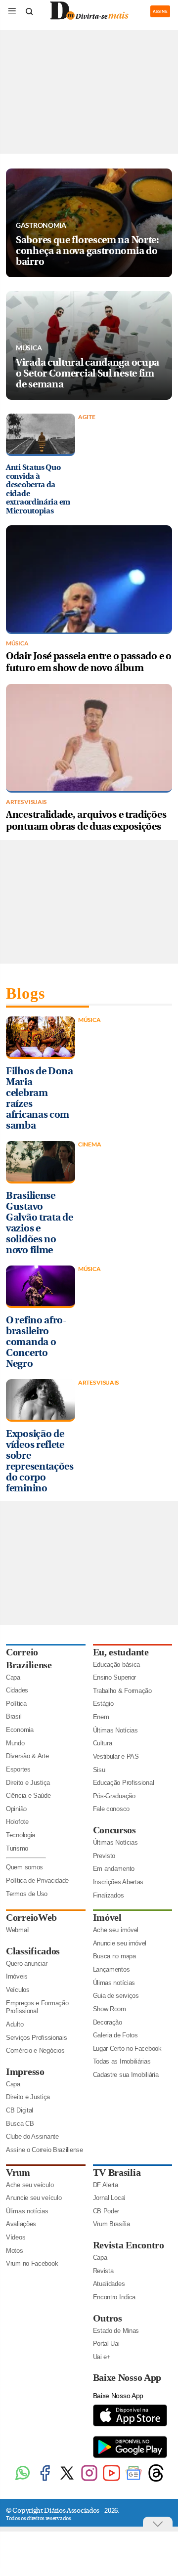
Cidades (17, 1690)
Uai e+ (102, 2357)
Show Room (110, 2009)
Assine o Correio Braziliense (44, 2150)
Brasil (14, 1716)
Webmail (18, 1930)
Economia (20, 1730)
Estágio (103, 1704)
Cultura (103, 1743)
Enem (101, 1717)
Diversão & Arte (27, 1756)
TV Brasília (117, 2172)
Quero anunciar (27, 1964)
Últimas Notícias (115, 1730)
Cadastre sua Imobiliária (126, 2075)
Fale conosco (111, 1809)
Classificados (33, 1951)
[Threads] (156, 2480)
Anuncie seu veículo (34, 2198)
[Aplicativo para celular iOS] (130, 2426)
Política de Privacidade (37, 1880)
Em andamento (114, 1869)
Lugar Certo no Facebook (127, 2048)
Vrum (18, 2172)
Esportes (18, 1769)
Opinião (16, 1809)
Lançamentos (111, 1969)
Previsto (104, 1856)
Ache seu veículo (30, 2185)
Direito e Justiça (28, 1783)
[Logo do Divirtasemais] (89, 18)
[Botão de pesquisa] (29, 11)
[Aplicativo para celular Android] (130, 2457)
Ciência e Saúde (28, 1795)
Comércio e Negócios (35, 2050)
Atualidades (109, 2284)
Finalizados (109, 1895)
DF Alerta (106, 2185)
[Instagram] (89, 2480)
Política (16, 1704)
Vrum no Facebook (32, 2263)
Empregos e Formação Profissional (37, 2007)
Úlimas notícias (114, 1983)
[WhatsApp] (22, 2480)
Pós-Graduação (114, 1796)
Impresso (25, 2071)
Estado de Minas (116, 2331)
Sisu (99, 1770)
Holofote (17, 1822)
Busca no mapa (114, 1956)
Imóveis (17, 1976)
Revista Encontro (129, 2245)
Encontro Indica (114, 2297)
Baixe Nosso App (127, 2377)
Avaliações (21, 2224)
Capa (13, 1677)
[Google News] (134, 2480)
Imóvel (107, 1917)
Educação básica (117, 1665)
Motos (15, 2251)
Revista (103, 2271)
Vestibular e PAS (116, 1756)
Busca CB (20, 2124)
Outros (108, 2318)
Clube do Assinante (32, 2136)
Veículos (18, 1990)
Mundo (15, 1743)
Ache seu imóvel (116, 1930)
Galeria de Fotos (115, 2035)
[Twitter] (67, 2480)
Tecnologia (21, 1835)
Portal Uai (106, 2344)
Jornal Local (109, 2198)
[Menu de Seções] (12, 11)
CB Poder (106, 2211)
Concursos (114, 1830)
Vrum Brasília (111, 2224)
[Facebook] (45, 2480)
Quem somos (24, 1867)
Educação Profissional (124, 1783)
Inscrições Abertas (118, 1882)
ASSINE (160, 11)
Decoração (108, 2022)
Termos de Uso (27, 1894)
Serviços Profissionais (36, 2038)
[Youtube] (111, 2480)
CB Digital (20, 2110)
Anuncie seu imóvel (120, 1943)
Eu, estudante (121, 1652)
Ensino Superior (115, 1677)
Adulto (15, 2024)
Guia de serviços (116, 1996)
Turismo (17, 1848)
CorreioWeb (31, 1917)
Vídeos (16, 2237)
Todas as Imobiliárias (122, 2061)
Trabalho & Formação (122, 1691)
